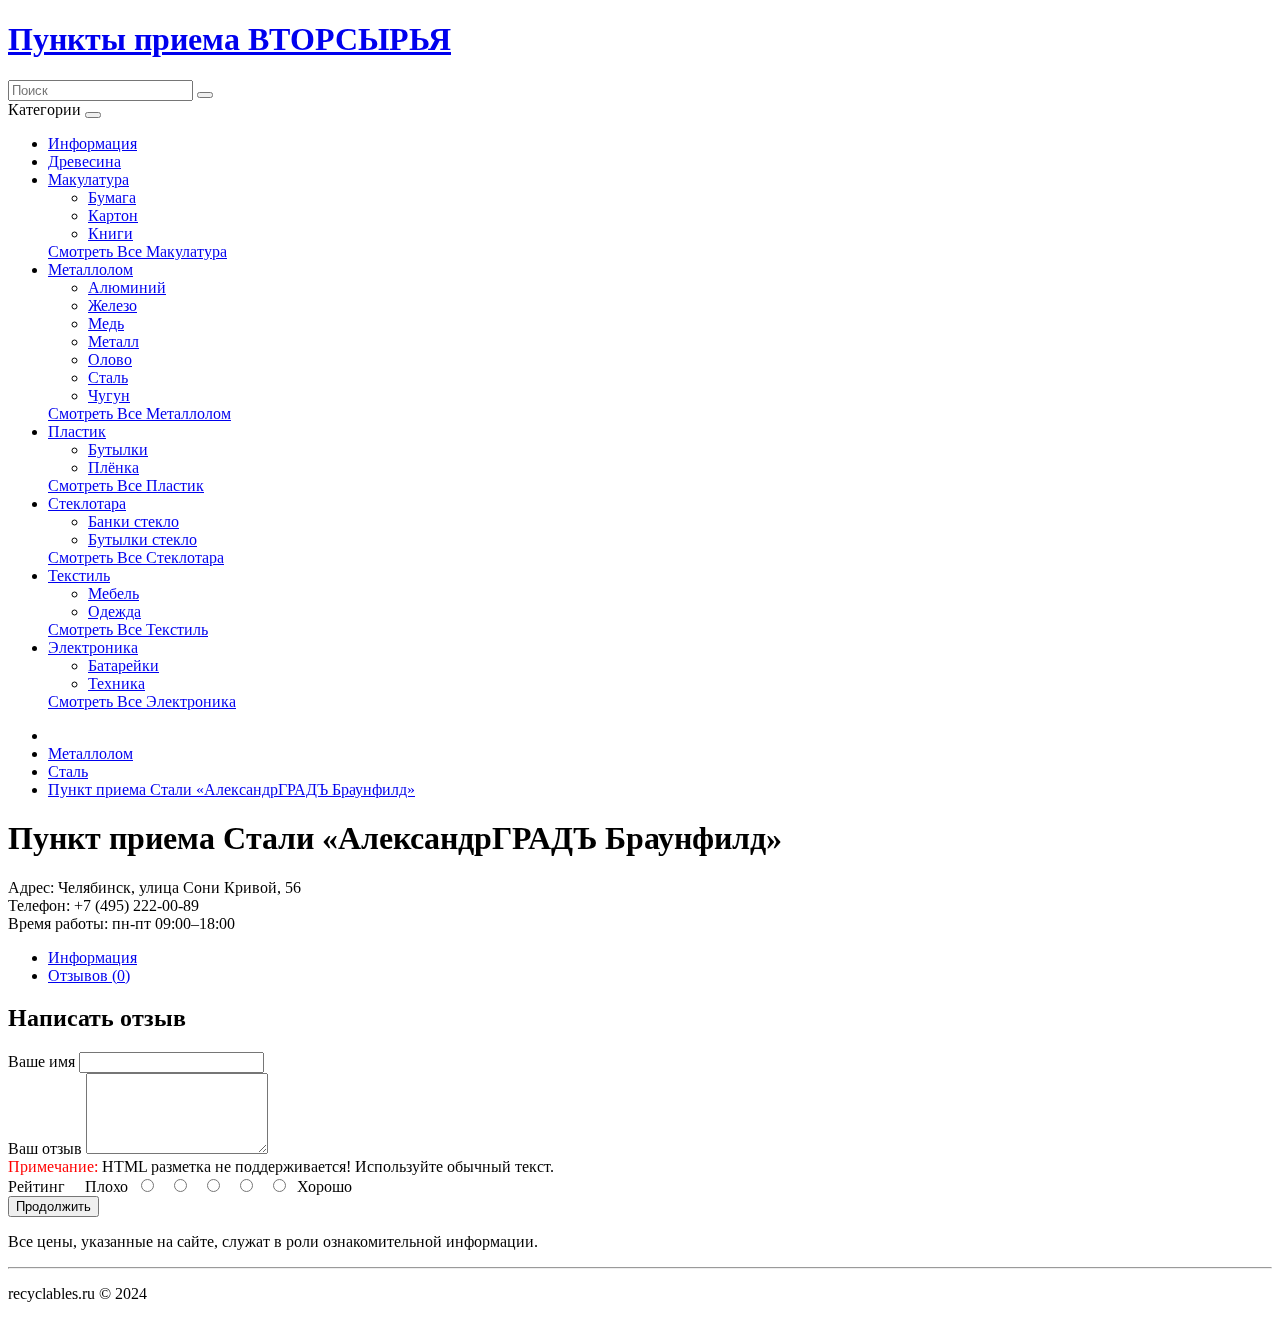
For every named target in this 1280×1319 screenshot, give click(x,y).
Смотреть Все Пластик (126, 485)
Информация (92, 143)
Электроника (93, 647)
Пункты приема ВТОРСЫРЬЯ (229, 39)
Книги (110, 233)
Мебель (113, 593)
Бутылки (118, 449)
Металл (113, 341)
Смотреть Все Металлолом (139, 413)
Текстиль (79, 575)
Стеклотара (87, 503)
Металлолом (90, 269)
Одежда (114, 611)
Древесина (84, 161)
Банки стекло (133, 521)
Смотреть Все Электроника (142, 701)
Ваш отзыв (45, 1148)
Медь (106, 323)
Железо (112, 305)
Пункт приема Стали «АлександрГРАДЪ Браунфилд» (231, 789)
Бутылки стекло (142, 539)
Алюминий (127, 287)
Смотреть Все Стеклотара (136, 557)
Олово (110, 359)
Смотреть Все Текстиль (128, 629)
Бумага (112, 197)
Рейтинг (36, 1186)
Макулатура (88, 179)
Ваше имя (41, 1061)
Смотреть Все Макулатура (137, 251)
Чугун (109, 395)
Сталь (108, 377)
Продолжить (53, 1206)
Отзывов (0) (89, 975)
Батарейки (123, 665)
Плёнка (113, 467)
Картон (113, 215)
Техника (116, 683)
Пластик (77, 431)
